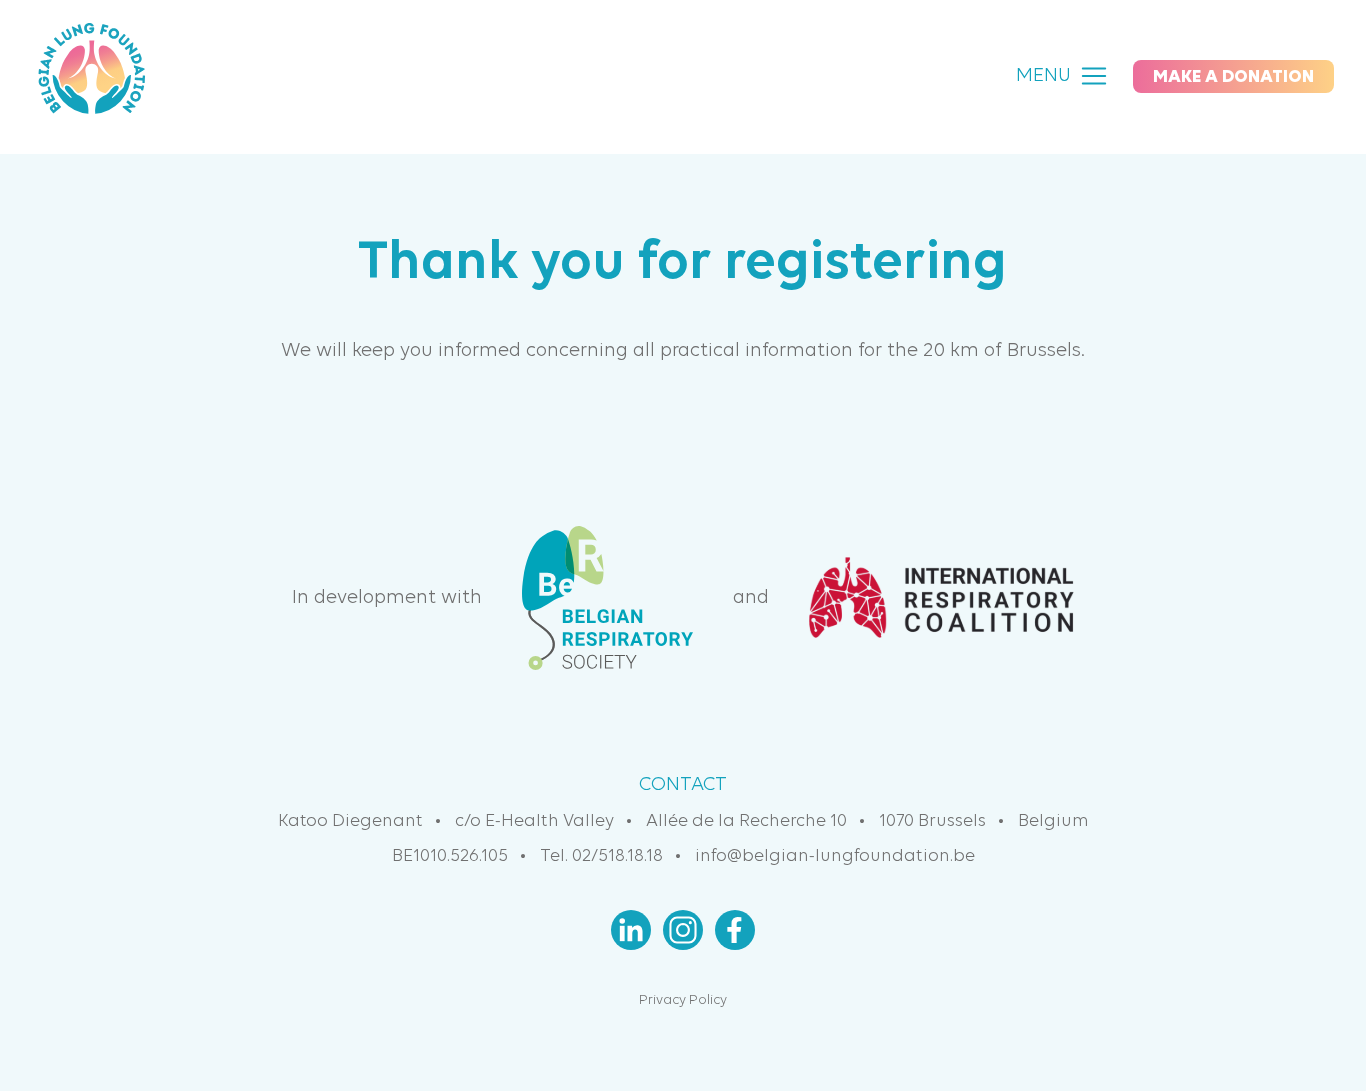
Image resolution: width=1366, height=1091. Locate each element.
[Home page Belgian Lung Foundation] (92, 76)
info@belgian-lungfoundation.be (835, 856)
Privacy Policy (683, 1000)
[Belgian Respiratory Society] (607, 598)
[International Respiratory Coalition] (941, 597)
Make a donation (1233, 77)
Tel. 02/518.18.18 (601, 856)
